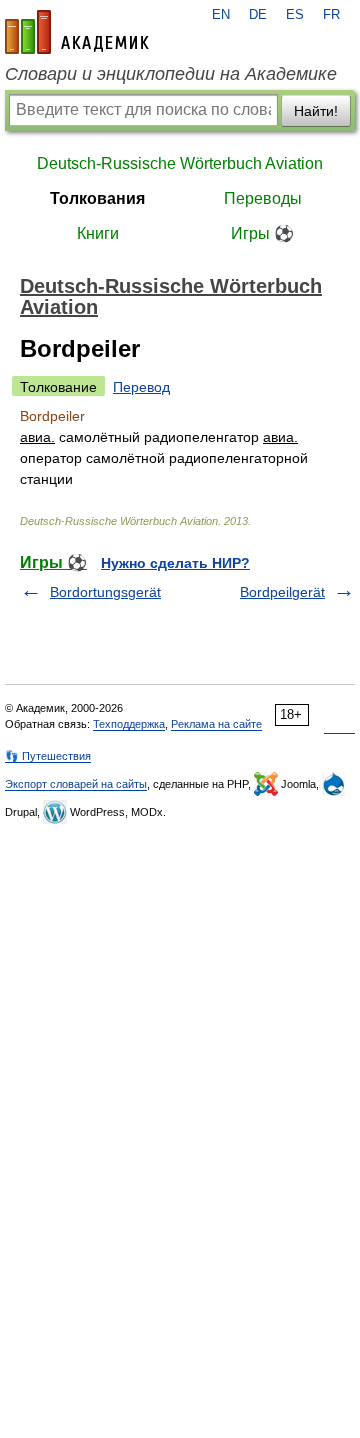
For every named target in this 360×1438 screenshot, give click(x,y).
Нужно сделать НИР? (175, 563)
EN (221, 15)
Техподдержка (129, 724)
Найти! (316, 111)
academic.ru (77, 32)
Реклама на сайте (216, 724)
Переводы (263, 198)
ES (295, 15)
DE (258, 15)
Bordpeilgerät (282, 592)
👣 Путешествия (48, 756)
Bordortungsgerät (105, 592)
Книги (98, 233)
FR (331, 15)
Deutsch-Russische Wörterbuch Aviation (180, 163)
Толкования (97, 198)
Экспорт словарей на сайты (76, 784)
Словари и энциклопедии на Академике (171, 74)
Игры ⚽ (262, 233)
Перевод (141, 387)
